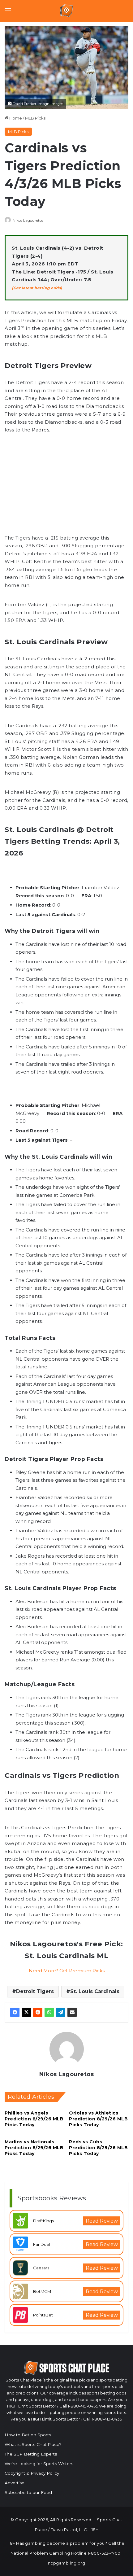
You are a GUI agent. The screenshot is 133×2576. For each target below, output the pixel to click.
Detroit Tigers (35, 1991)
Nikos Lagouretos (28, 220)
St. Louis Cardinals (95, 1991)
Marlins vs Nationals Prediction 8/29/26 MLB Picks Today (34, 2148)
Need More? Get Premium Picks (67, 1971)
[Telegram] (61, 2012)
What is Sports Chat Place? (33, 2444)
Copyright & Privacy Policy (32, 2473)
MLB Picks (35, 118)
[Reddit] (38, 2012)
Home (15, 118)
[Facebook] (15, 2012)
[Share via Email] (72, 2012)
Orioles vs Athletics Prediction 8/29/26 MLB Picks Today (98, 2119)
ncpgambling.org (67, 2563)
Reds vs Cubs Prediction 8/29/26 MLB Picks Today (98, 2148)
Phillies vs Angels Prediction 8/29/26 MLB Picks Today (34, 2119)
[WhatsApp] (49, 2012)
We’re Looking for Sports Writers (39, 2464)
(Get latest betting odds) (37, 288)
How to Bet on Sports (28, 2435)
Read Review (102, 2221)
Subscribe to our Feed (28, 2492)
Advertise (15, 2483)
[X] (26, 2012)
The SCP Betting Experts (31, 2454)
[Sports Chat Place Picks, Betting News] (67, 11)
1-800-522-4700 (104, 2553)
